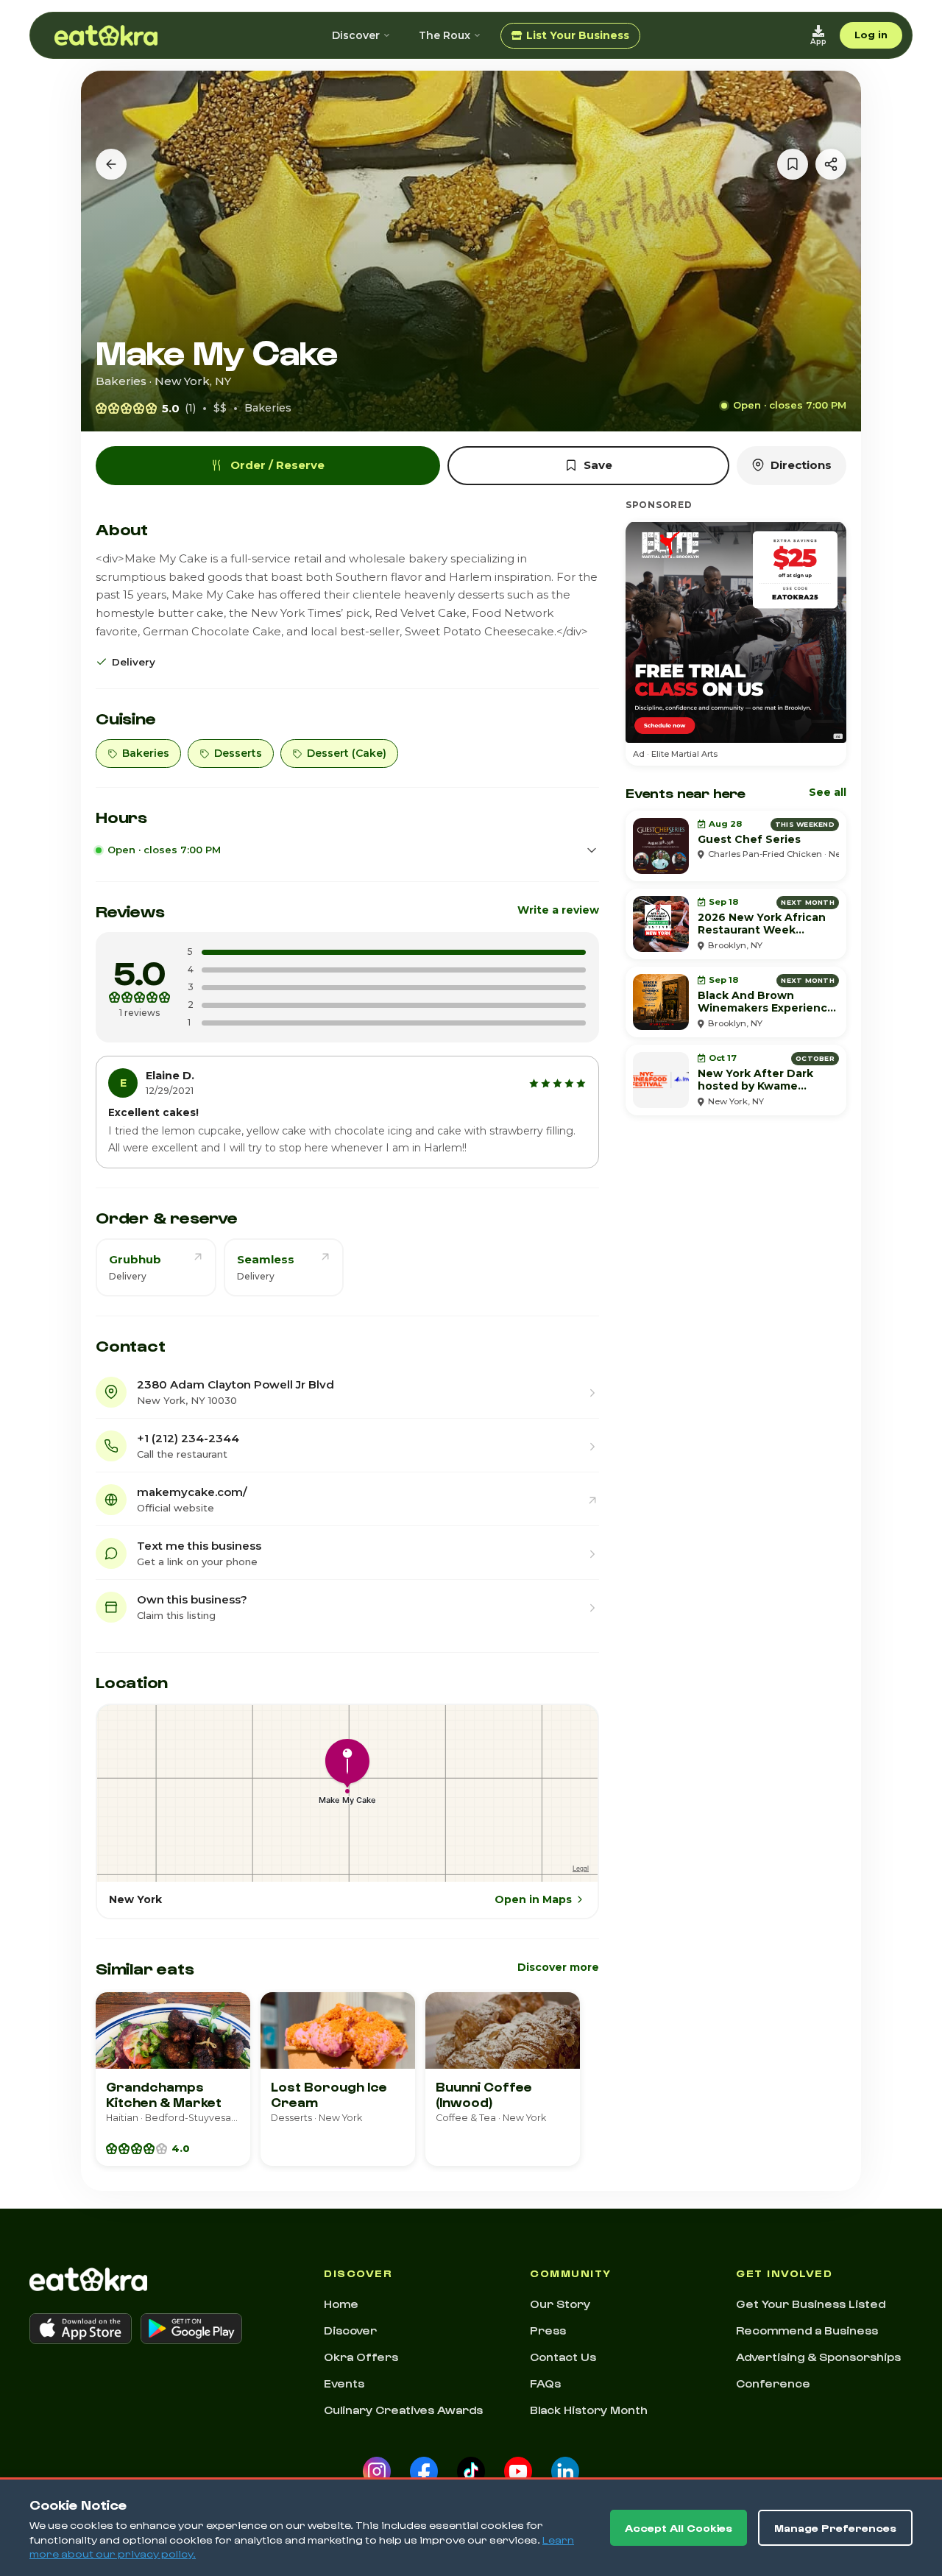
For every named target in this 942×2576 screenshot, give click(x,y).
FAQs (545, 2383)
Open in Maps (533, 1899)
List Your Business (578, 35)
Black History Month (589, 2410)
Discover (356, 35)
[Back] (111, 164)
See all (828, 792)
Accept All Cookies (679, 2528)
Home (341, 2304)
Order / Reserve (277, 465)
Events (344, 2383)
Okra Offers (361, 2357)
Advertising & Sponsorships (818, 2357)
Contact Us (563, 2357)
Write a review (558, 910)
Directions (801, 465)
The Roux (445, 35)
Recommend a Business (807, 2330)
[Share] (831, 164)
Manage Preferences (835, 2528)
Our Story (560, 2304)
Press (548, 2330)
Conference (773, 2383)
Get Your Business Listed (811, 2304)
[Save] (793, 164)
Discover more (558, 1967)
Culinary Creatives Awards (403, 2410)
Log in (871, 35)
